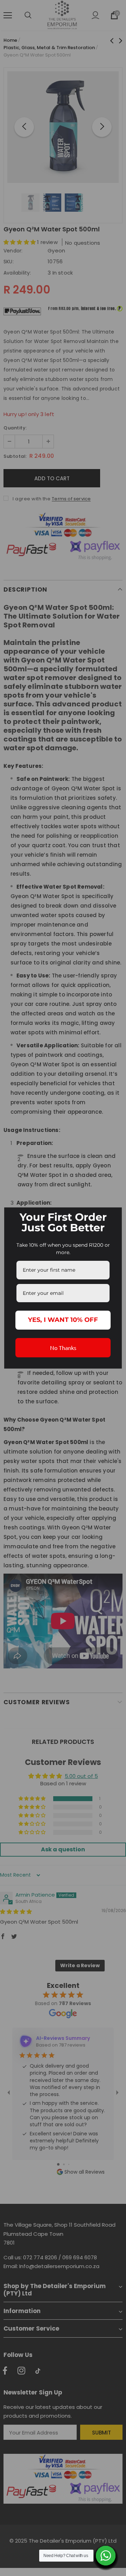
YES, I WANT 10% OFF (63, 1320)
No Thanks (63, 1348)
